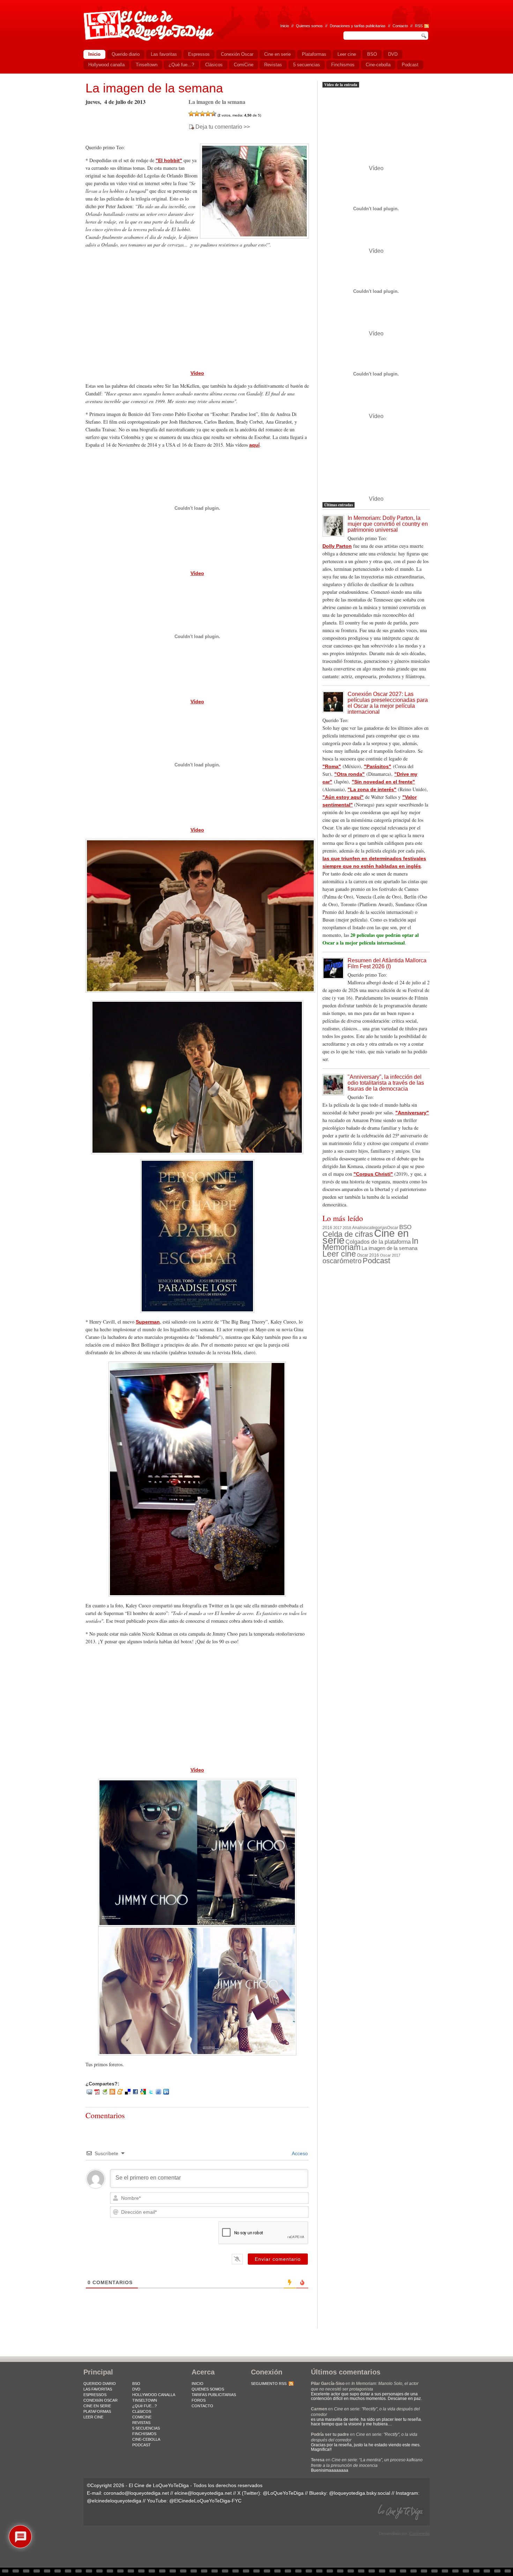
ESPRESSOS (95, 2395)
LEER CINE (93, 2417)
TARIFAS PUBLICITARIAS (214, 2395)
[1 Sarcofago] (191, 114)
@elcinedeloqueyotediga (114, 2501)
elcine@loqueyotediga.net (203, 2493)
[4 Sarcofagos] (208, 114)
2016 (327, 1228)
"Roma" (332, 766)
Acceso (299, 2153)
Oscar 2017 (390, 1255)
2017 (337, 1228)
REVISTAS (141, 2423)
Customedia (419, 2533)
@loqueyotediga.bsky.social (360, 2493)
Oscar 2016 (368, 1255)
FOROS (199, 2400)
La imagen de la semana (154, 88)
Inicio (285, 26)
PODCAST (142, 2445)
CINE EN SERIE (97, 2406)
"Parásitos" (378, 766)
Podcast (376, 1261)
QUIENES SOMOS (208, 2389)
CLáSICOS (142, 2411)
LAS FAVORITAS (98, 2389)
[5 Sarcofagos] (214, 114)
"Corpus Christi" (373, 1174)
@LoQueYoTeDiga (283, 2493)
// (411, 26)
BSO (405, 1227)
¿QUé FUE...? (144, 2406)
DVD (136, 2389)
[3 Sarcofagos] (202, 114)
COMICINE (142, 2417)
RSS (419, 26)
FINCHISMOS (144, 2434)
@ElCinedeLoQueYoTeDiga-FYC (205, 2501)
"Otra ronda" (350, 774)
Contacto (400, 26)
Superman (148, 1322)
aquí (254, 445)
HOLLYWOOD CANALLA (154, 2395)
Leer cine (339, 1254)
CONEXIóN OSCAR (101, 2400)
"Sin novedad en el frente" (383, 782)
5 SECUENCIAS (146, 2428)
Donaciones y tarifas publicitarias (358, 26)
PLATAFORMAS (97, 2411)
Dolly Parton (337, 546)
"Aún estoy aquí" (343, 797)
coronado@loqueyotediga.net (136, 2493)
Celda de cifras (348, 1234)
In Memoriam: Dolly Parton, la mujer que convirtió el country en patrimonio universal (388, 524)
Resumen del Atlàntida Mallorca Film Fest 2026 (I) (387, 963)
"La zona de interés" (372, 789)
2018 (347, 1228)
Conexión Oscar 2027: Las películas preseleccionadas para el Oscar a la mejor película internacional (388, 703)
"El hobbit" (169, 160)
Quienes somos (309, 26)
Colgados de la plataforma (378, 1242)
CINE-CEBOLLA (146, 2439)
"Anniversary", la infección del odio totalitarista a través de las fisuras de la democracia (386, 1083)
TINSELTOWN (145, 2400)
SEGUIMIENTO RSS (269, 2384)
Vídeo (197, 373)
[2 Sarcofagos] (197, 114)
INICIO (198, 2384)
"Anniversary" (412, 1113)
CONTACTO (202, 2406)
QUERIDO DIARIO (100, 2384)
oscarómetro (342, 1261)
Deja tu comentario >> (223, 127)
